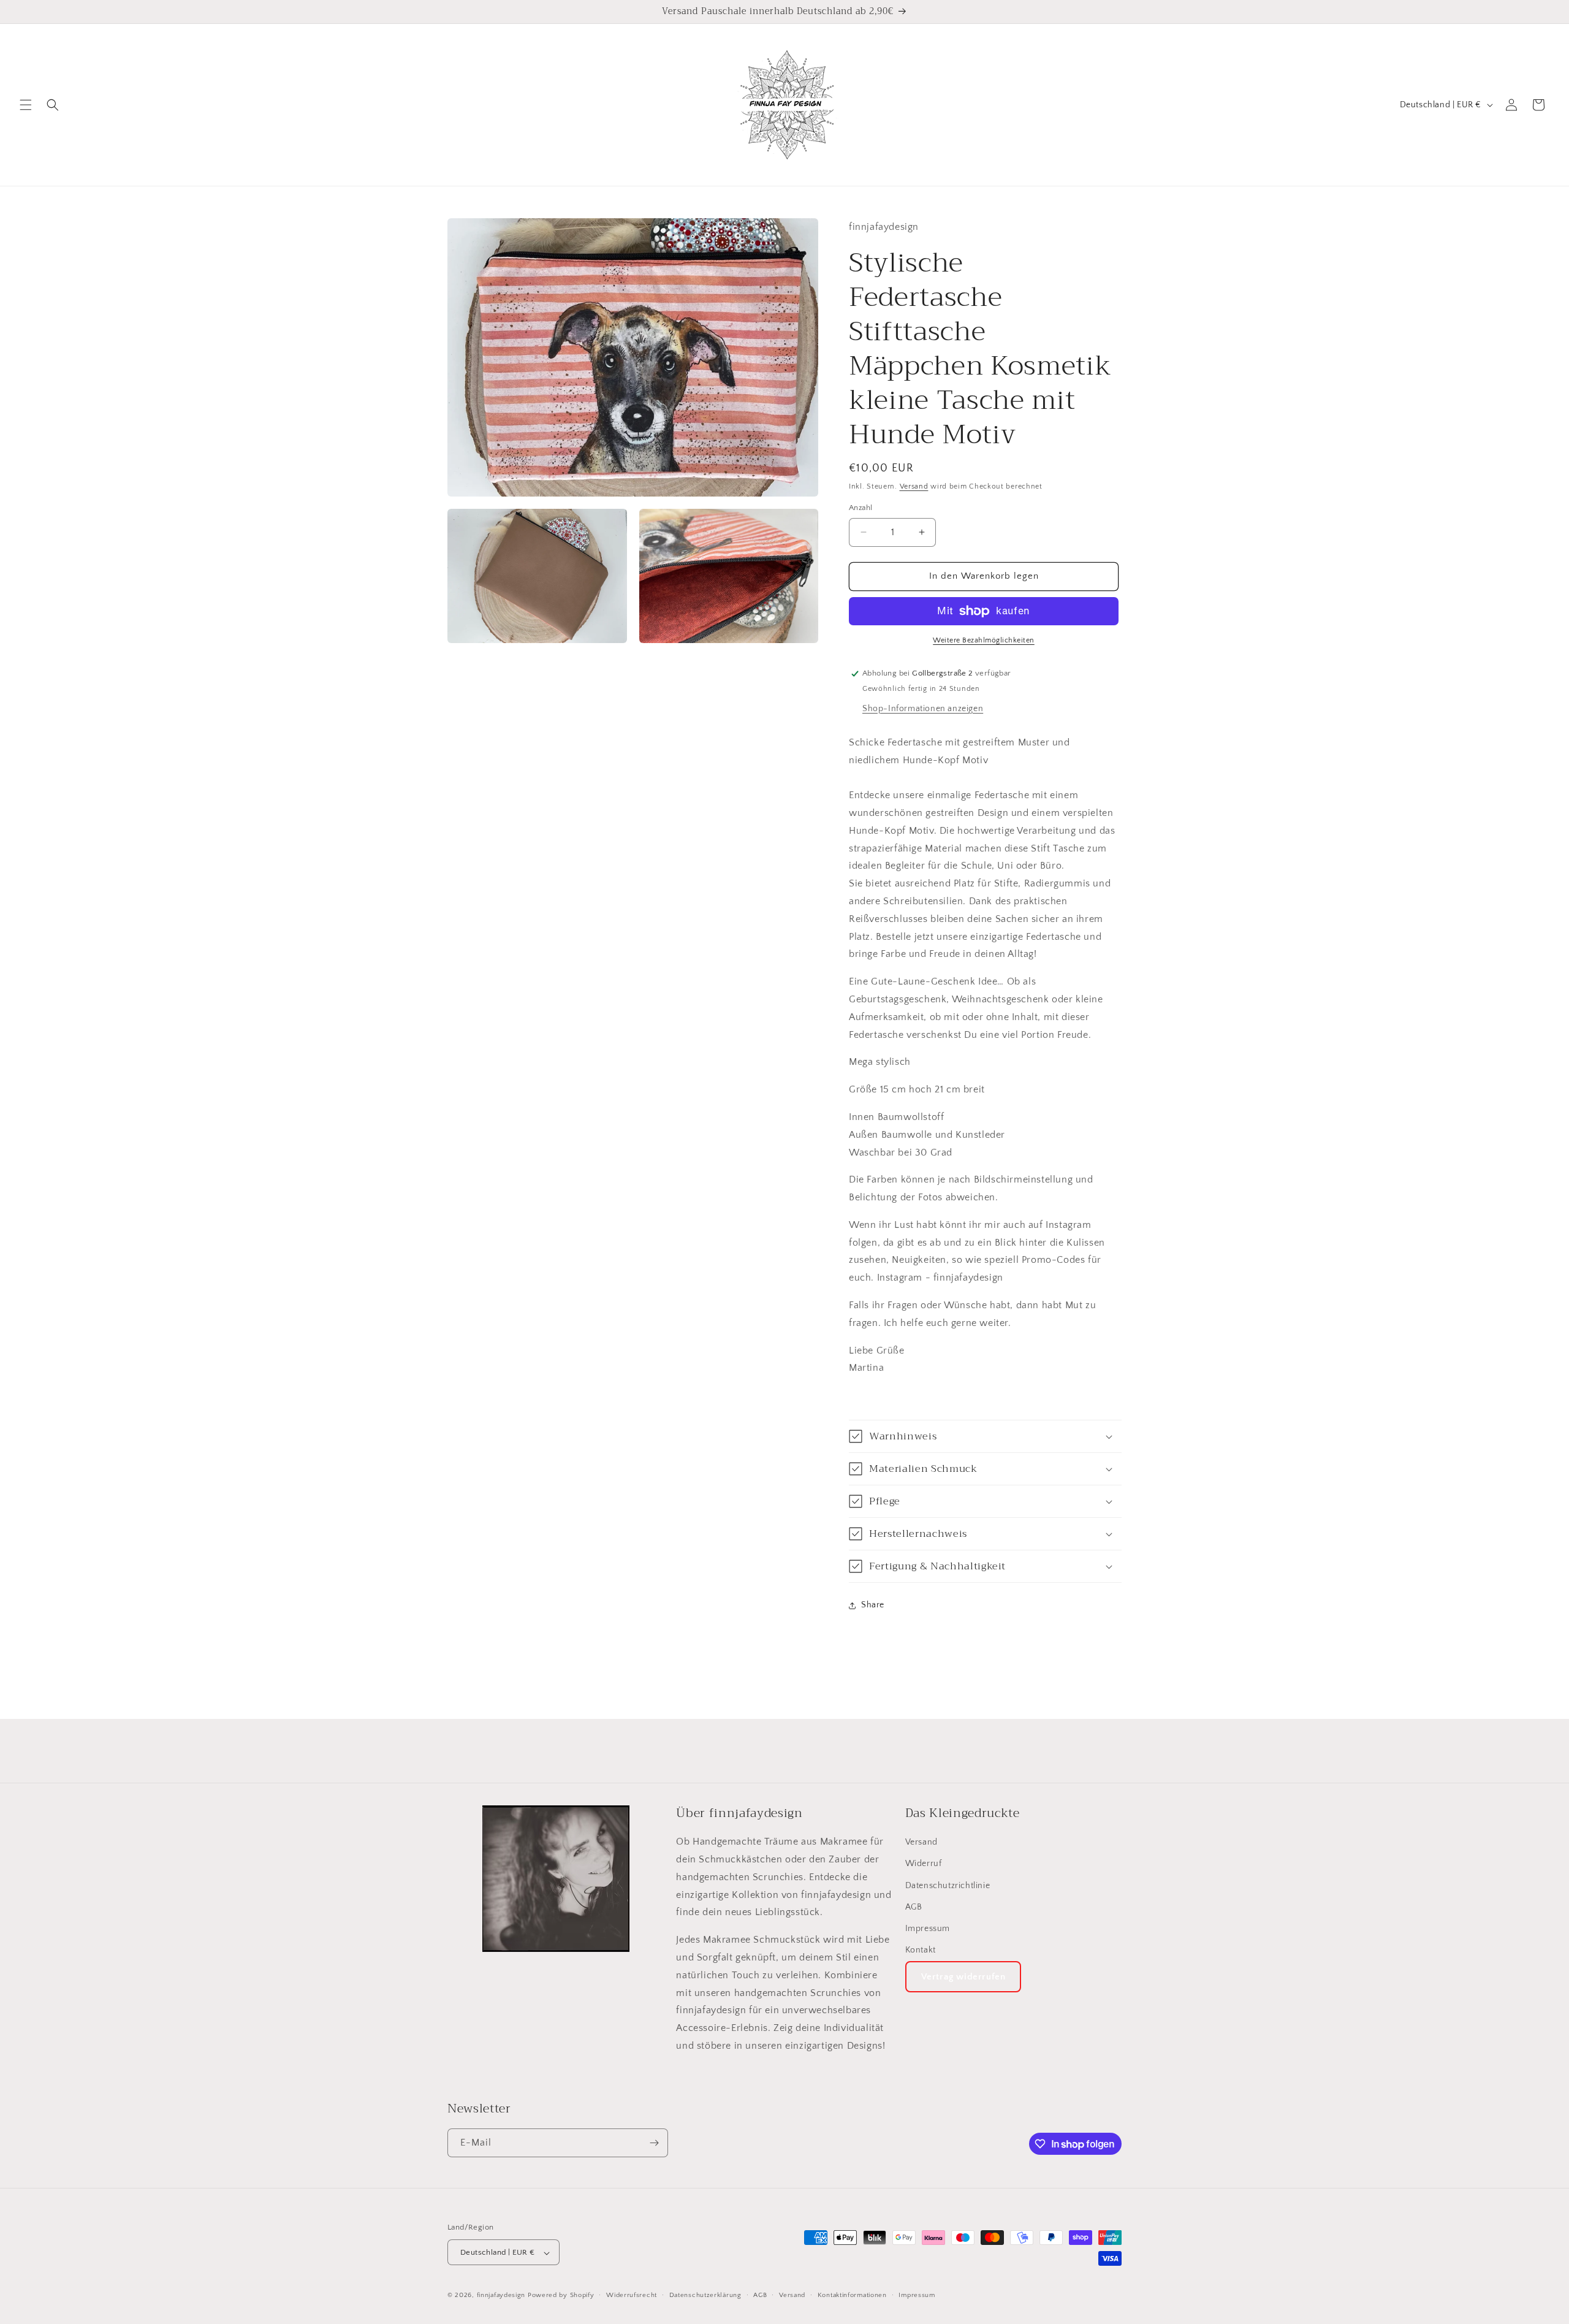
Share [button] (873, 1605)
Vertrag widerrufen (963, 1977)
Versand (914, 486)
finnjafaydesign (501, 2296)
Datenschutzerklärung (705, 2295)
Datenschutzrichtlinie (948, 1886)
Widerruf (924, 1864)
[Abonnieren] (654, 2143)
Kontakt (921, 1951)
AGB (914, 1907)
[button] (26, 105)
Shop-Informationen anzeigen (923, 709)
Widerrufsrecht (632, 2295)
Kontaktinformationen (852, 2295)
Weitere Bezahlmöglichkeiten (984, 640)
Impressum (928, 1929)
